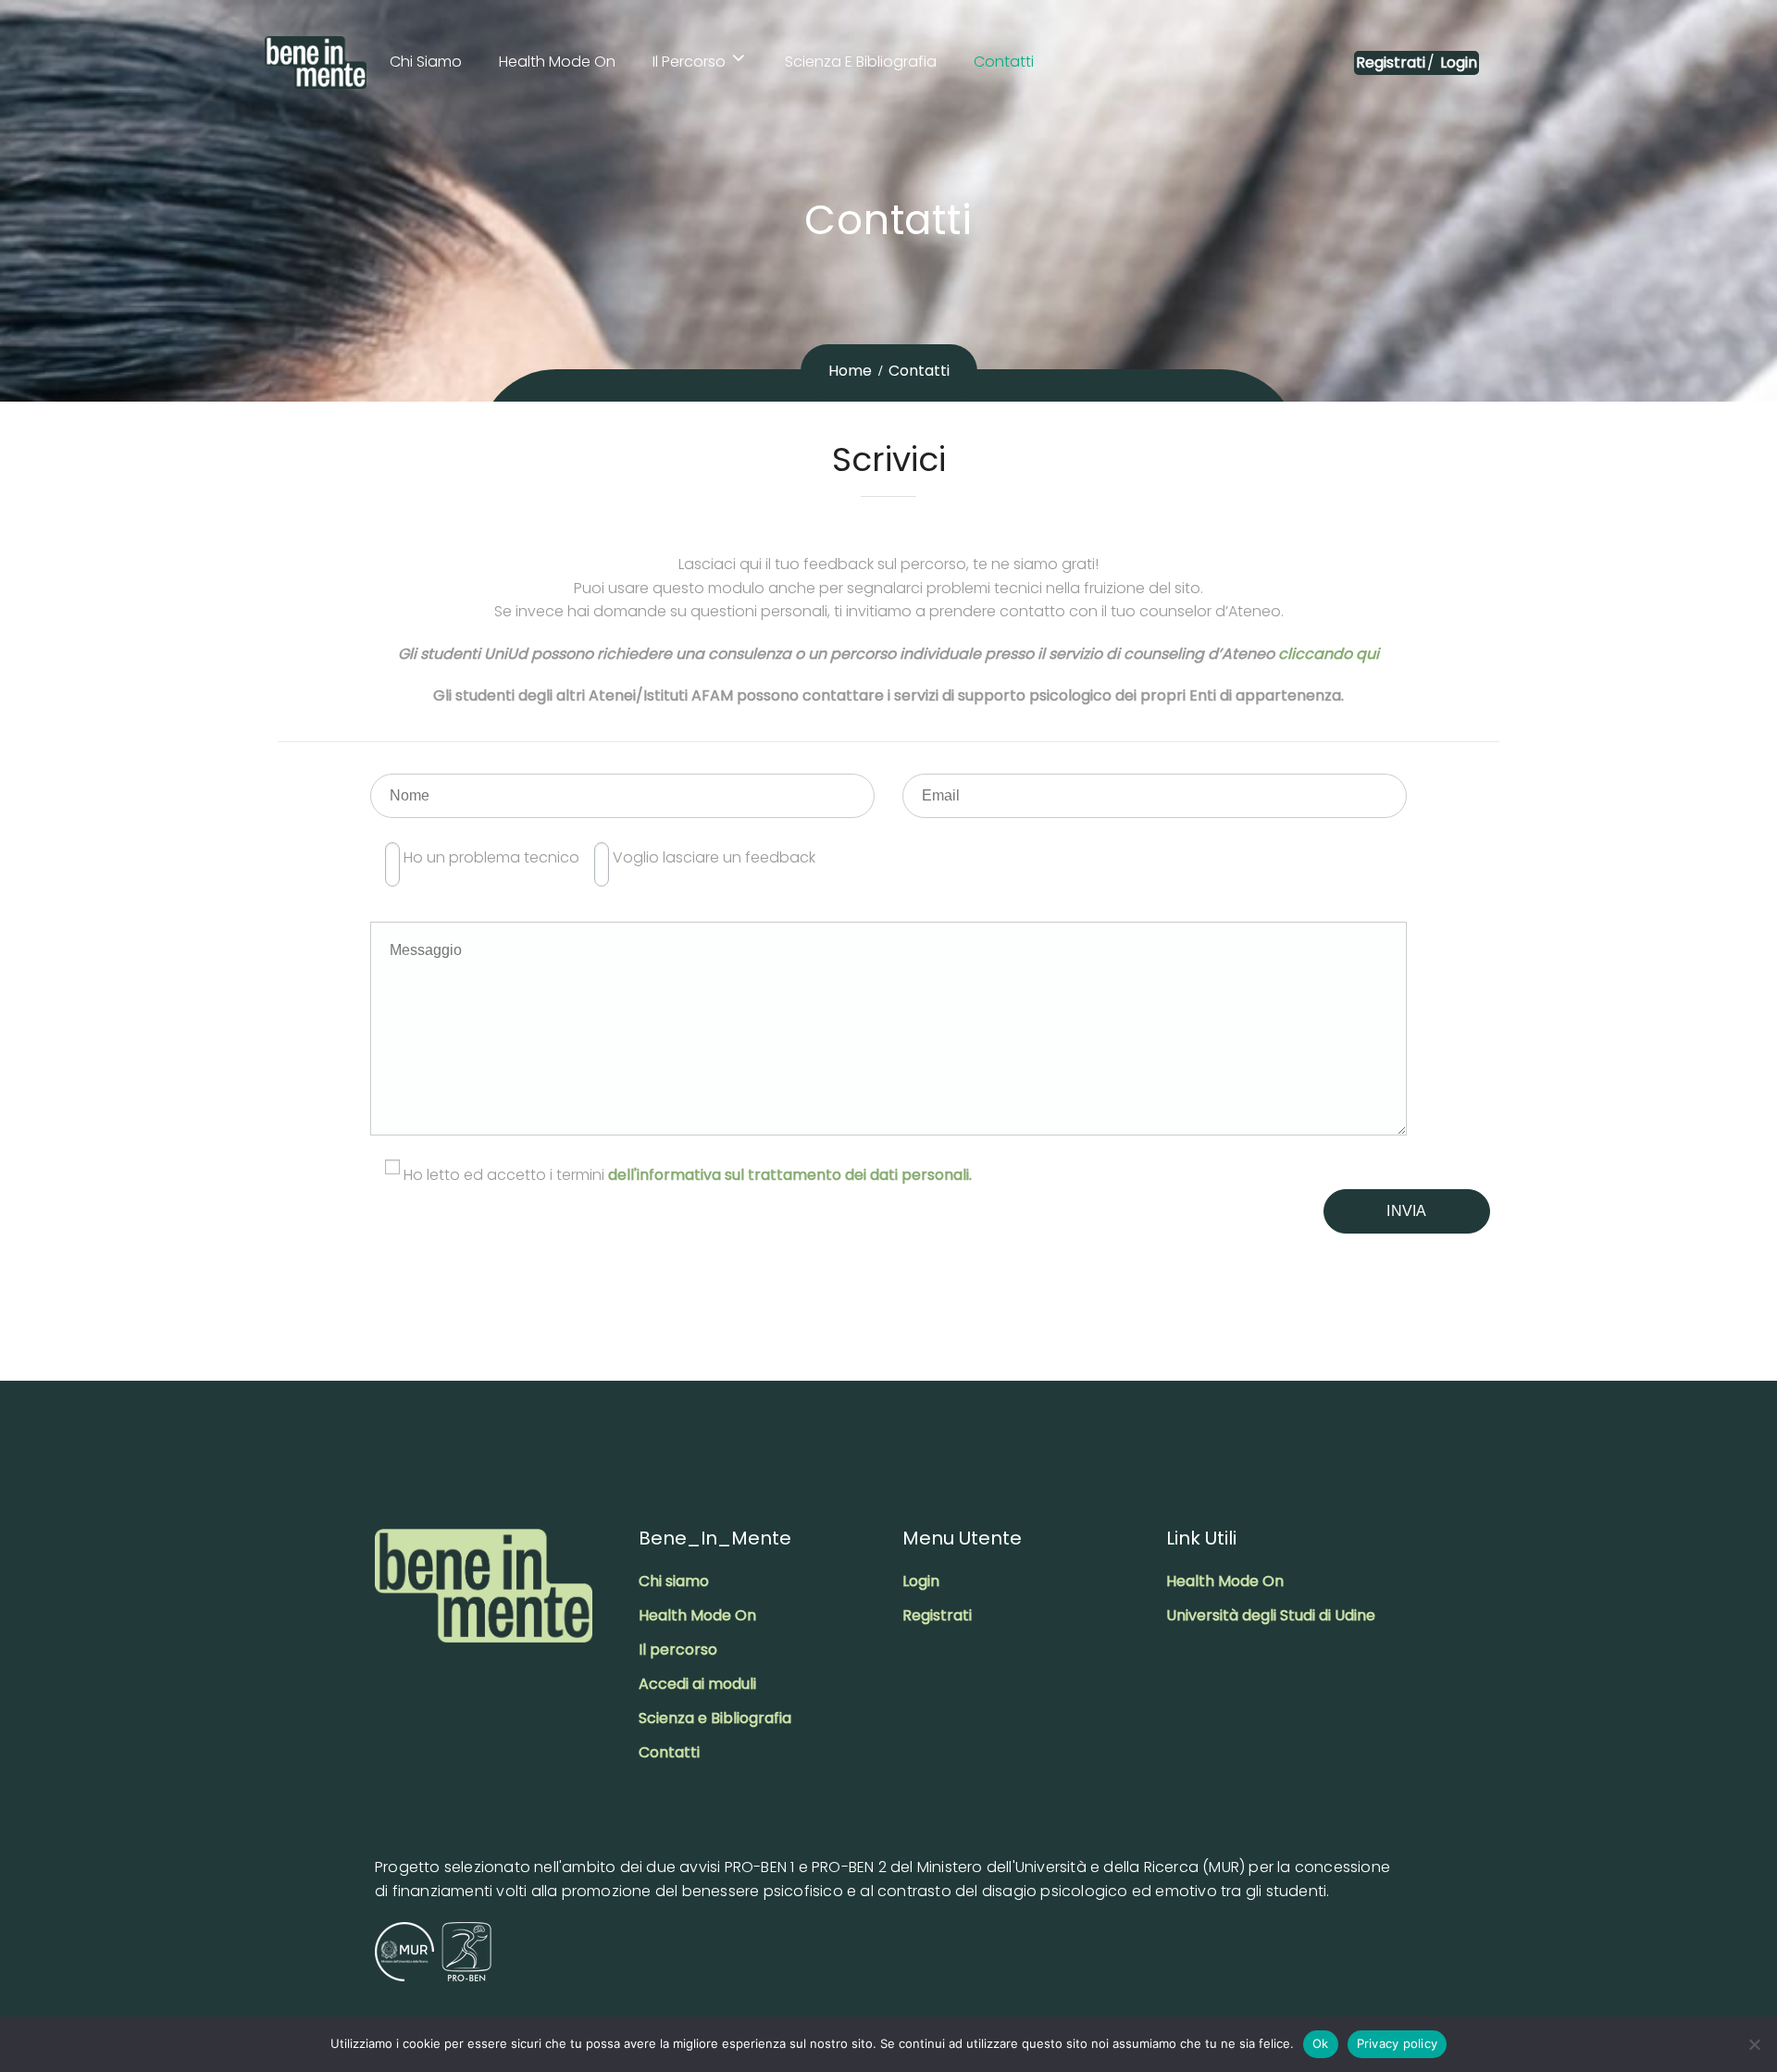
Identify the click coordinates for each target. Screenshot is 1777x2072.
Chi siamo (426, 62)
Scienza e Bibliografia (861, 62)
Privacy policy (1398, 2043)
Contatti (1004, 62)
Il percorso (689, 62)
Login (1457, 62)
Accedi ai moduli (697, 1684)
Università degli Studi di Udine (1271, 1615)
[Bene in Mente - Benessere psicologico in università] (316, 62)
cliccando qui (1329, 654)
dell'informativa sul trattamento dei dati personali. (790, 1175)
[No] (1754, 2044)
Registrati (1391, 62)
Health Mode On (557, 62)
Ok (1321, 2043)
